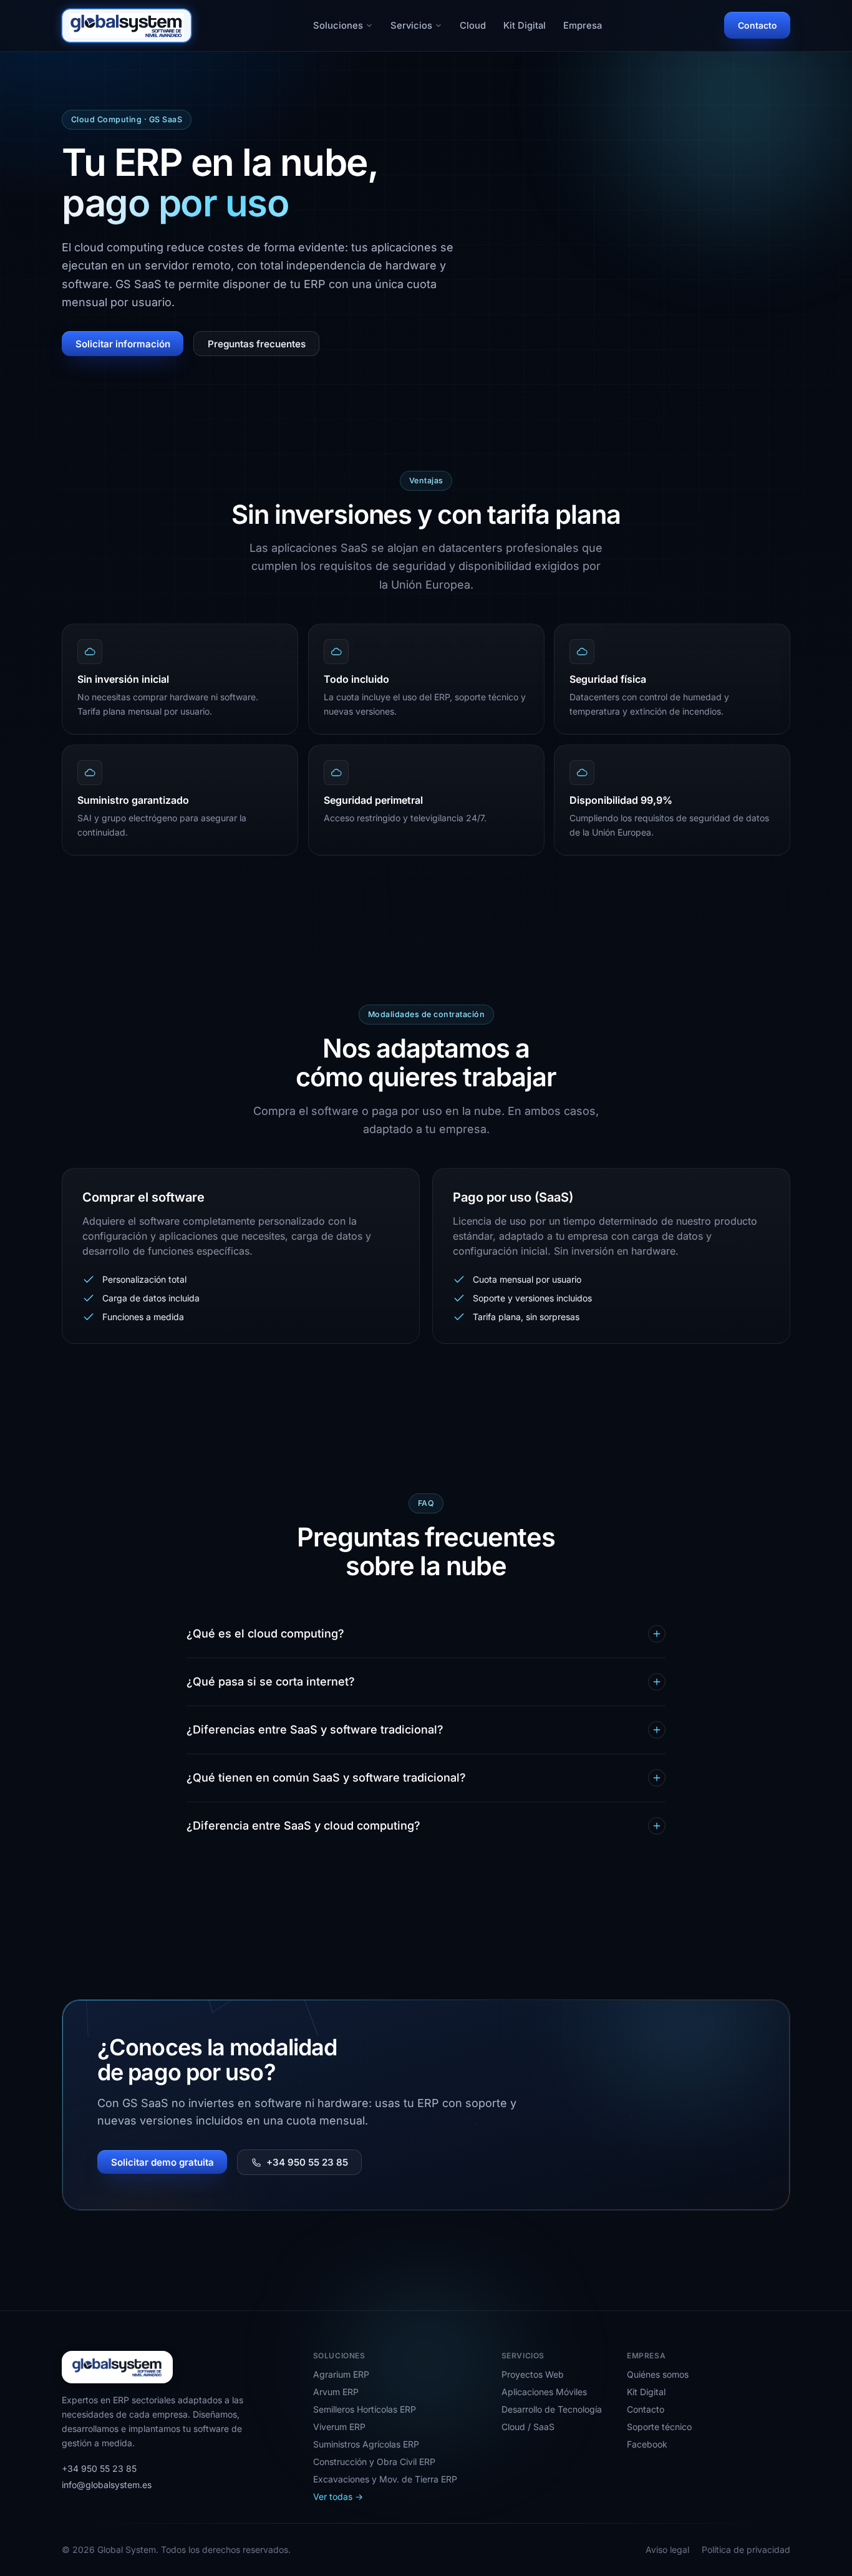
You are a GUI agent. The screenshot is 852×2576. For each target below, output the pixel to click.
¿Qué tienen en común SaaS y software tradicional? (326, 1778)
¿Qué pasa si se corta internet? (271, 1681)
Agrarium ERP (341, 2374)
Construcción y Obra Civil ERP (374, 2462)
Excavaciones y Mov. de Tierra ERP (385, 2479)
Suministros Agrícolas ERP (366, 2444)
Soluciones (338, 26)
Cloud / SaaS (528, 2427)
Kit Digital (525, 26)
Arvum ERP (336, 2392)
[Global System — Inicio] (127, 26)
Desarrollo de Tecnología (552, 2409)
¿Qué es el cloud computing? (265, 1633)
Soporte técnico (659, 2427)
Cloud (473, 26)
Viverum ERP (339, 2427)
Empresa (583, 26)
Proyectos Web (533, 2374)
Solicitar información (123, 343)
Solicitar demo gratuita (162, 2162)
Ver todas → (338, 2496)
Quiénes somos (658, 2374)
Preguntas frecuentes (257, 343)
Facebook (647, 2444)
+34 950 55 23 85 (307, 2162)
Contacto (757, 25)
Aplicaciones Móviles (544, 2392)
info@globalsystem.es (107, 2485)
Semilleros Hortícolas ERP (365, 2409)
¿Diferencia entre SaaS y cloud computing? (303, 1826)
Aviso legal (667, 2549)
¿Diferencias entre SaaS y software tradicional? (315, 1729)
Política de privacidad (746, 2549)
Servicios (411, 26)
